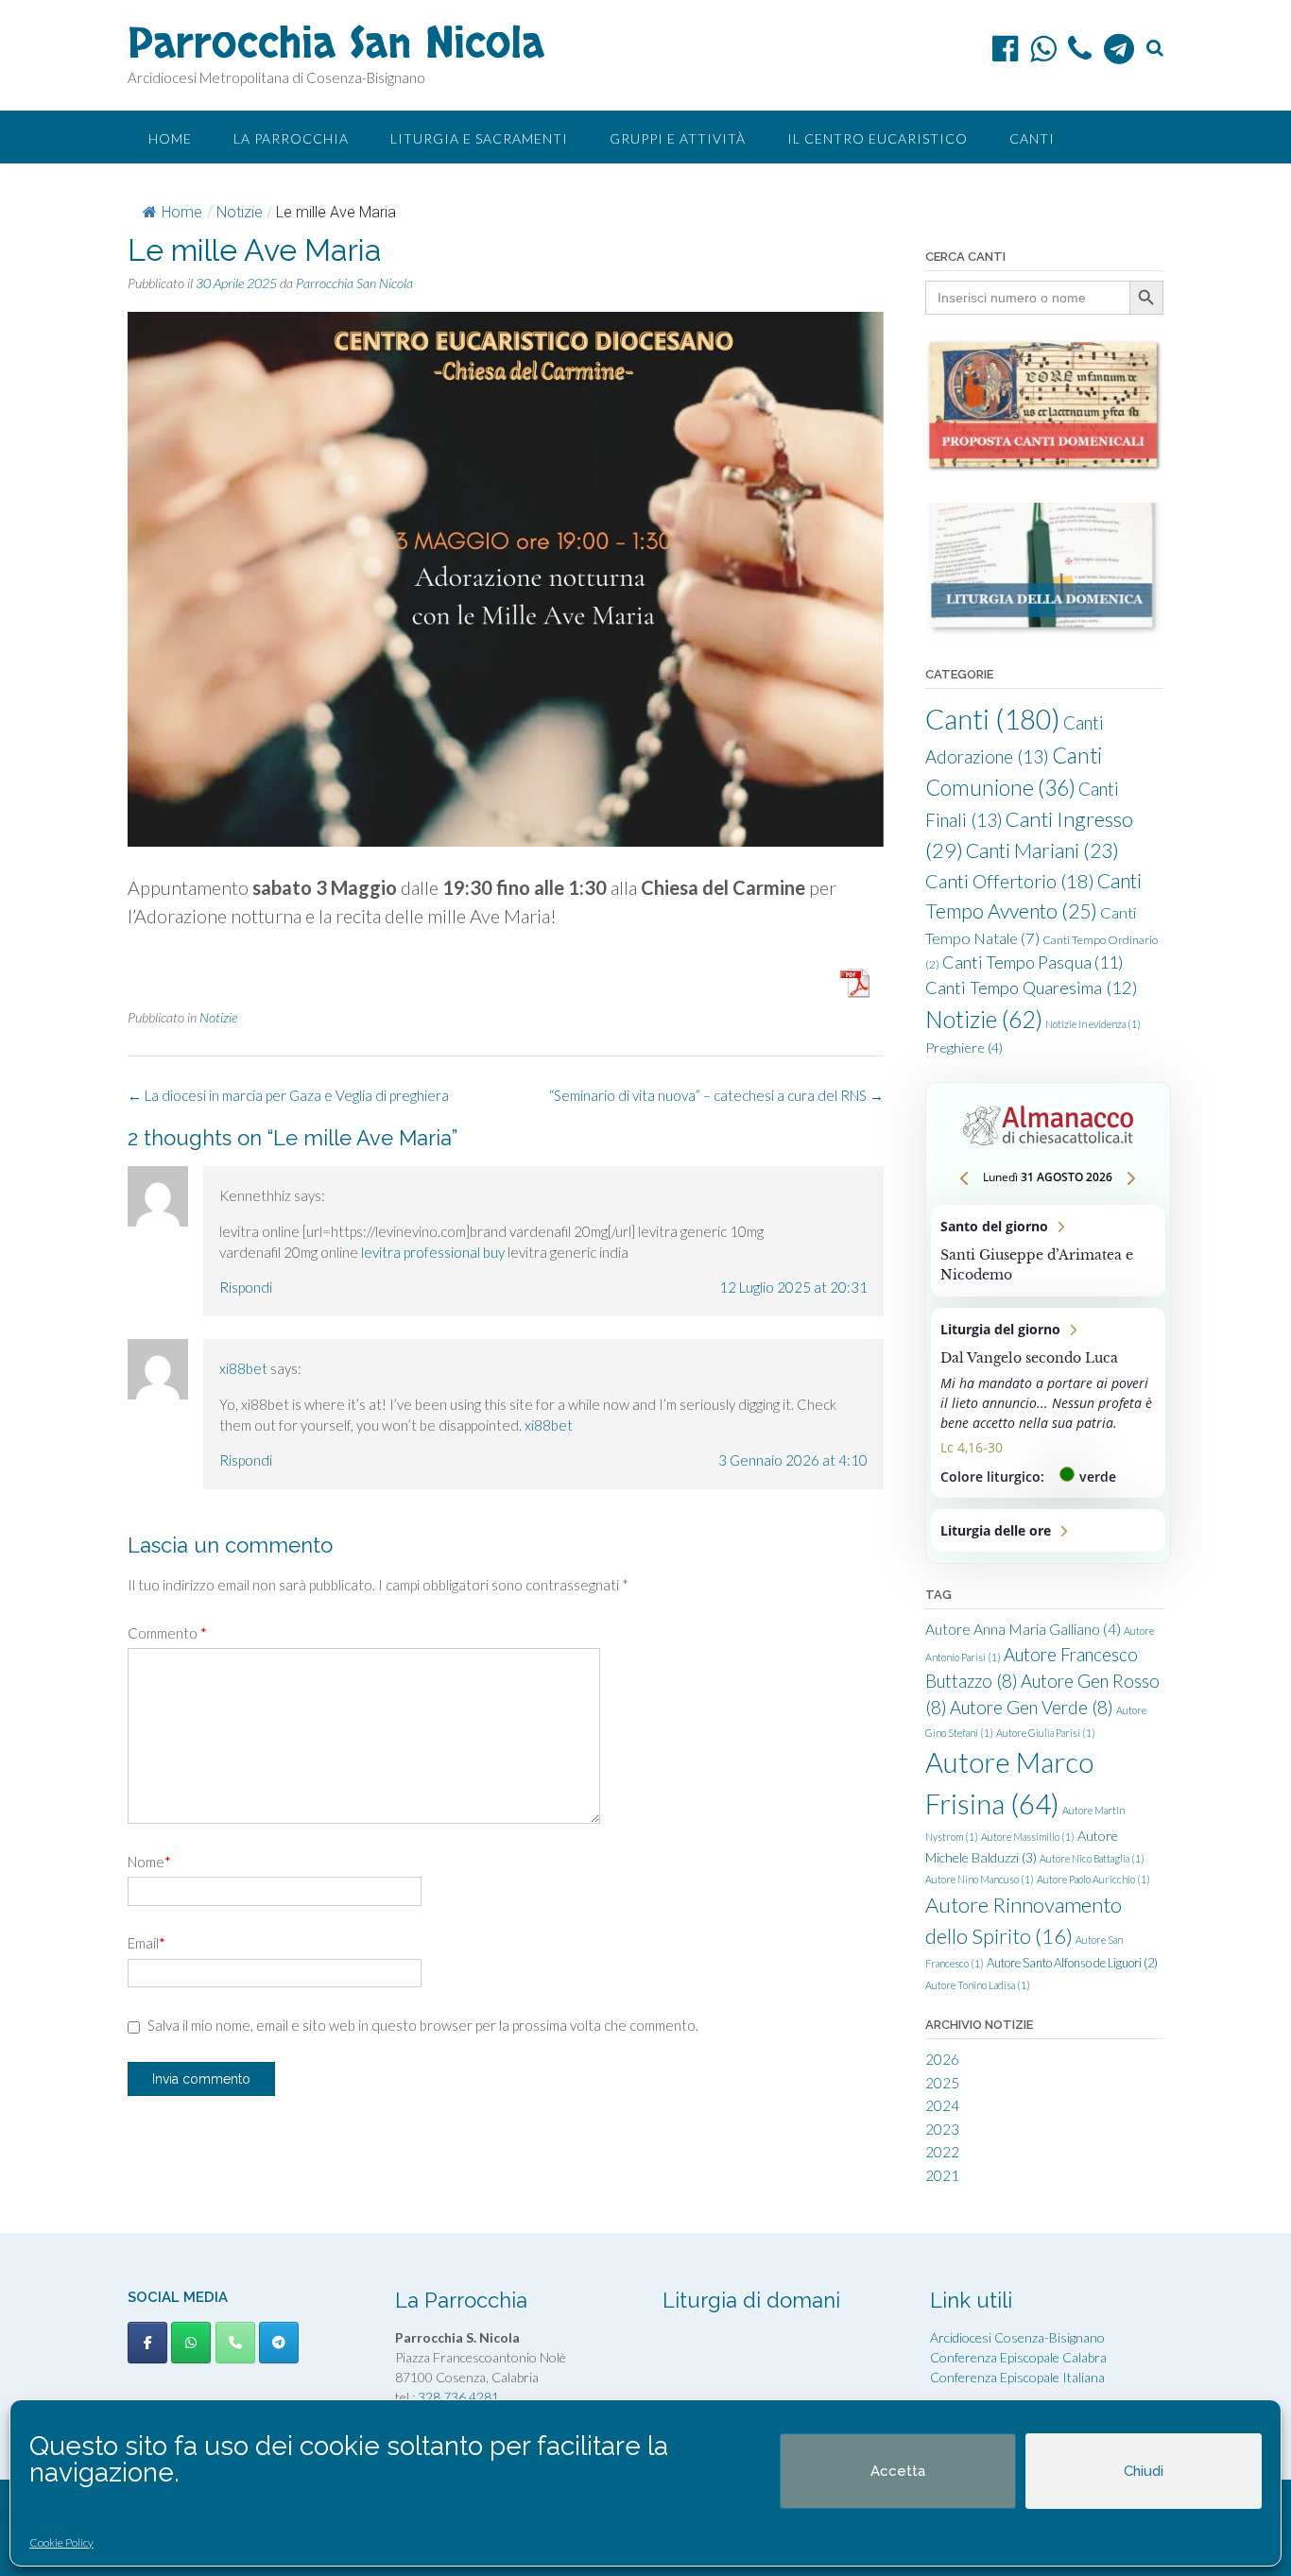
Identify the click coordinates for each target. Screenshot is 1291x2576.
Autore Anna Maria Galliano (1023, 1629)
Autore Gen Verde (1032, 1708)
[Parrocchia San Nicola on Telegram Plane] (279, 2343)
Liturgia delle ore (1048, 1530)
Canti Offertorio (1010, 881)
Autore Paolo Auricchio (1093, 1879)
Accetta (898, 2471)
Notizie (240, 212)
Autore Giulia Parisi (1046, 1733)
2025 (942, 2083)
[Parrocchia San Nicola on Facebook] (147, 2343)
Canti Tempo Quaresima (1032, 987)
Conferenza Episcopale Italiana (1017, 2377)
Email (146, 1943)
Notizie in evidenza (1093, 1024)
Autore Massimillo (1028, 1837)
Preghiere (964, 1048)
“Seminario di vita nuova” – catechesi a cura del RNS (716, 1095)
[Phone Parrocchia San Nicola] (235, 2343)
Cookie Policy (61, 2542)
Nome (149, 1862)
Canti (1032, 138)
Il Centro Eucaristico (878, 138)
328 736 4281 (458, 2397)
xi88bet (243, 1368)
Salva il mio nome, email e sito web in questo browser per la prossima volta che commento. (423, 2025)
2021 (942, 2175)
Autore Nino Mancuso (980, 1879)
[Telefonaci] (1080, 49)
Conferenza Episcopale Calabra (1018, 2357)
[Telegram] (1119, 49)
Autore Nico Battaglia (1092, 1858)
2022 (942, 2152)
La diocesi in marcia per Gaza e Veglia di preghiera (288, 1095)
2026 (942, 2059)
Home (170, 138)
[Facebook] (1005, 49)
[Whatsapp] (1043, 49)
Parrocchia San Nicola (336, 44)
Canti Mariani (1042, 850)
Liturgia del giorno (1048, 1403)
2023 (942, 2129)
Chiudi (1144, 2471)
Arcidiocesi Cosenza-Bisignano (1017, 2337)
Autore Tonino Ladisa (978, 1985)
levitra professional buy (433, 1252)
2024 (942, 2105)
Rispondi (246, 1287)
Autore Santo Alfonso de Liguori (1072, 1963)
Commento (167, 1633)
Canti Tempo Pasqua (1033, 962)
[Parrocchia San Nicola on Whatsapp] (191, 2343)
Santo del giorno (1048, 1251)
